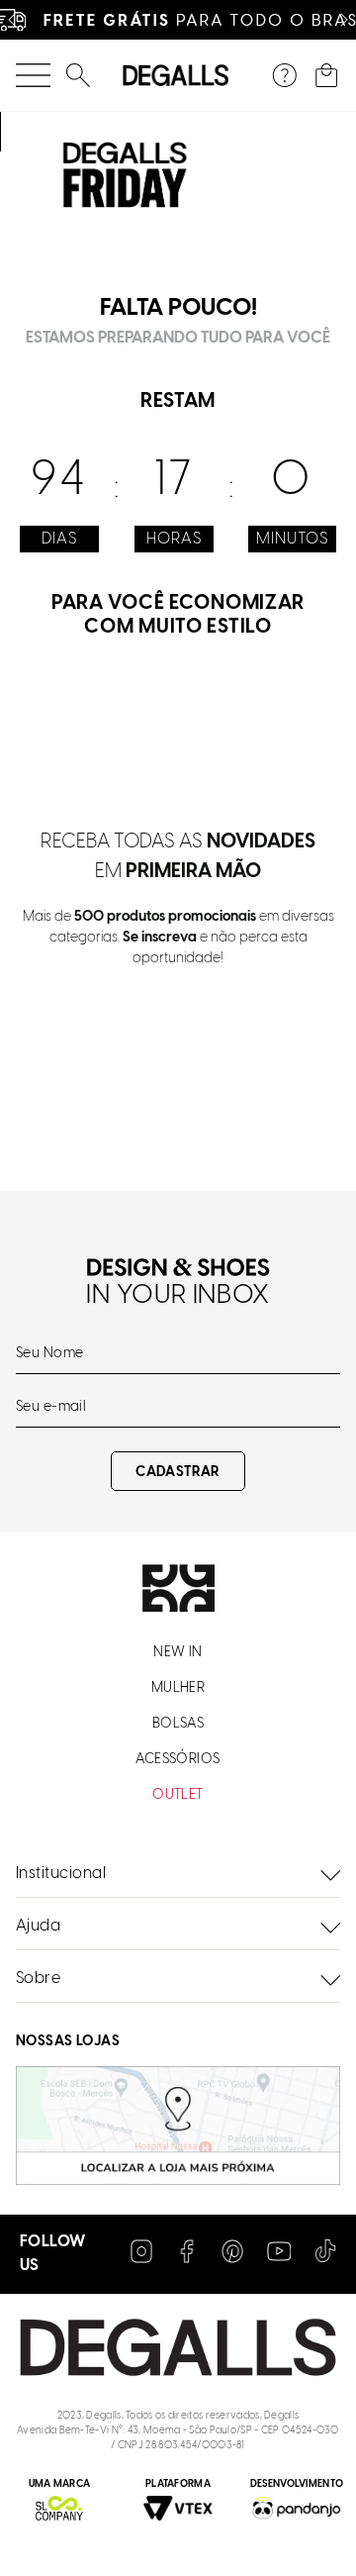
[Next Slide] (344, 20)
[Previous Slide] (12, 20)
